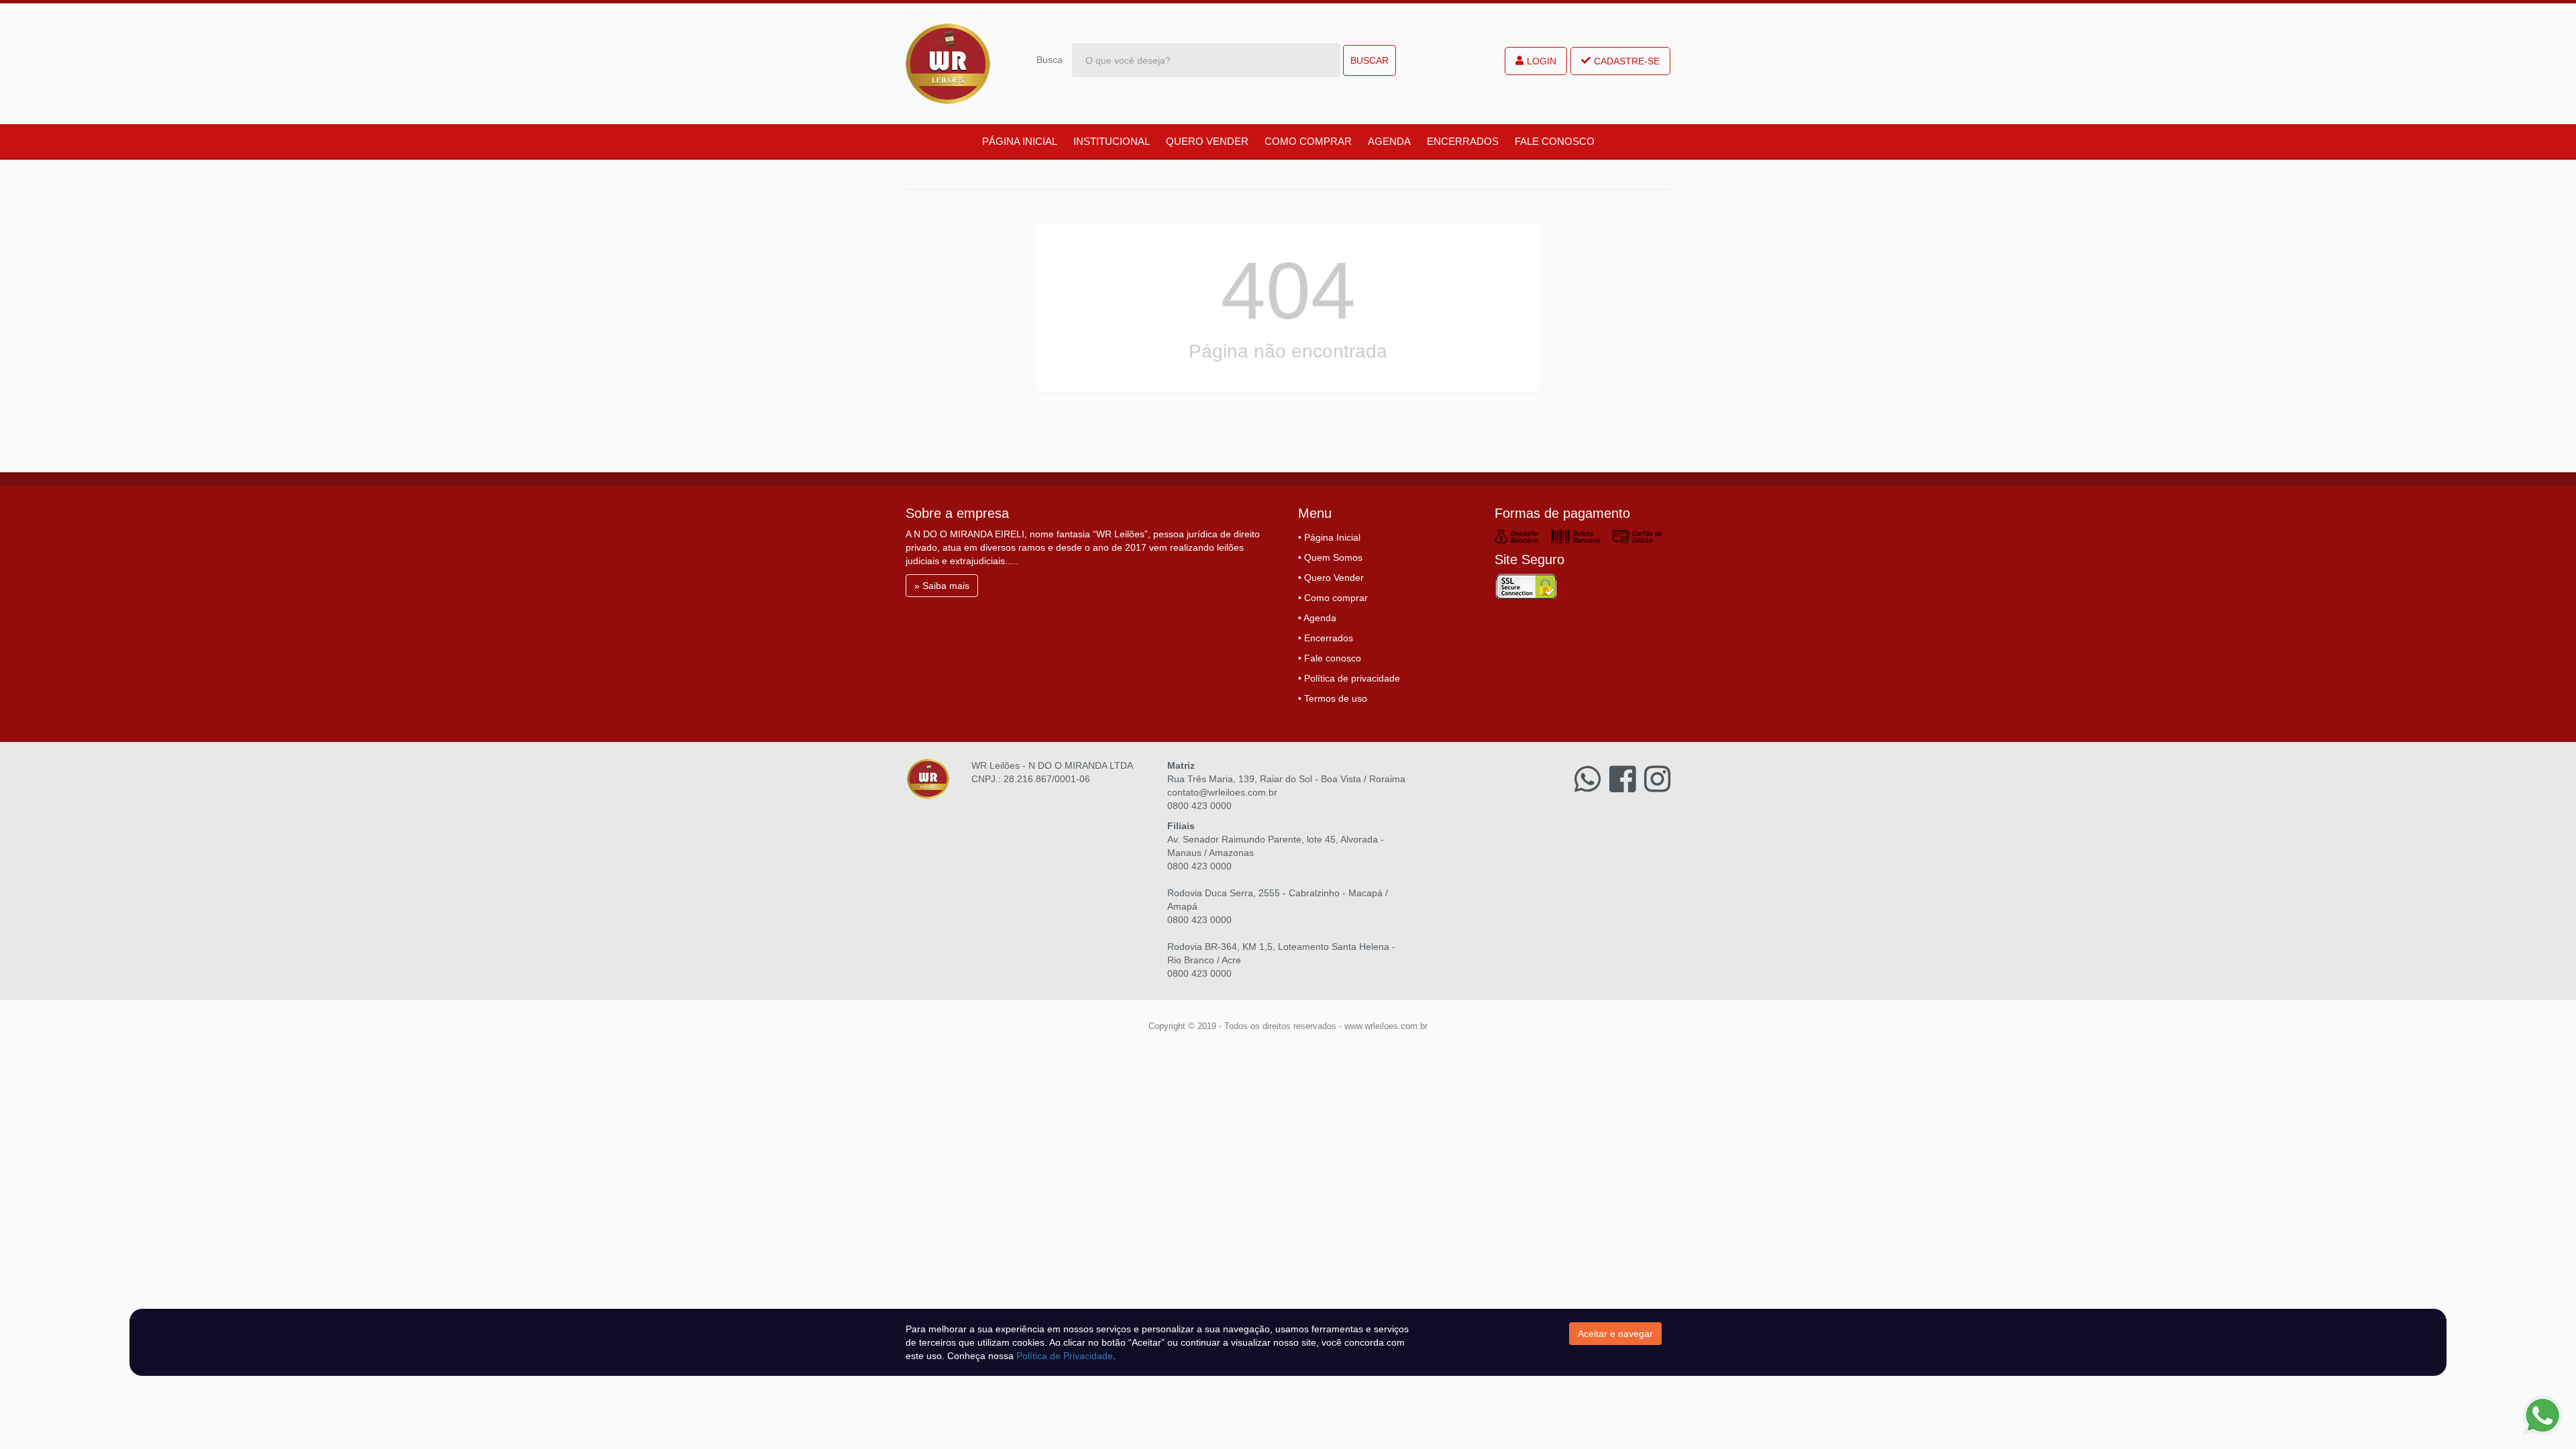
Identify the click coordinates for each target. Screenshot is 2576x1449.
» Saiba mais (942, 586)
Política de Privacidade (1065, 1356)
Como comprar (1308, 141)
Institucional (1112, 141)
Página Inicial (1020, 141)
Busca (1050, 60)
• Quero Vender (1331, 578)
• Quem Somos (1330, 557)
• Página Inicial (1329, 537)
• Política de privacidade (1349, 678)
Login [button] (1542, 61)
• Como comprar (1333, 598)
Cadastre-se (1627, 61)
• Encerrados (1326, 638)
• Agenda (1317, 618)
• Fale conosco (1330, 658)
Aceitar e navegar (1615, 1334)
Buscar (1370, 60)
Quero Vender (1207, 141)
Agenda (1389, 141)
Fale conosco (1555, 141)
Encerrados (1463, 141)
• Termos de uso (1333, 698)
